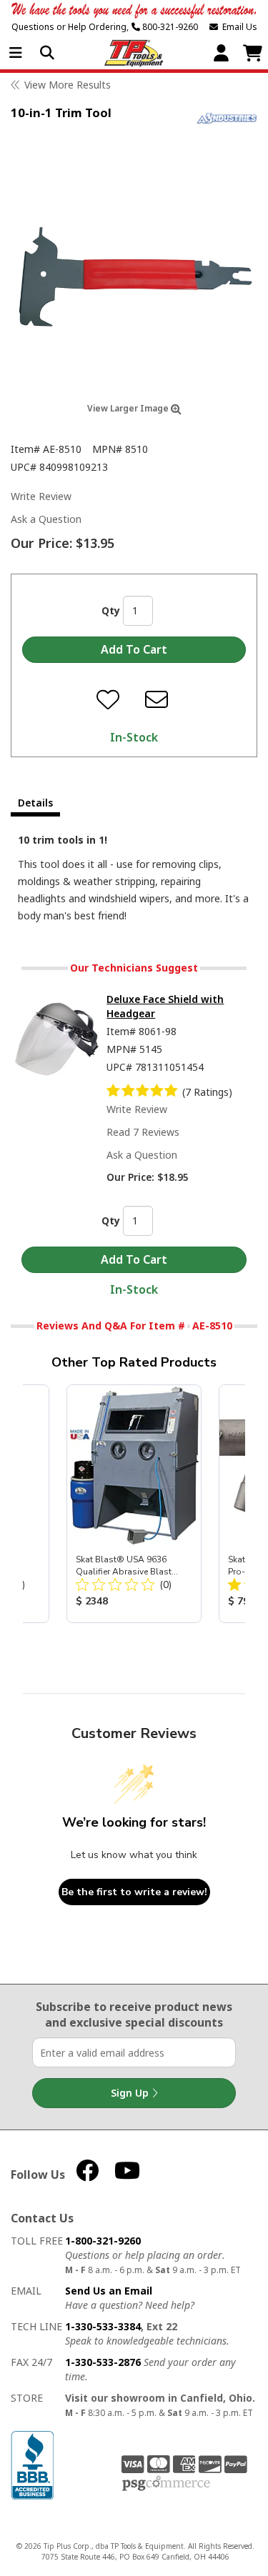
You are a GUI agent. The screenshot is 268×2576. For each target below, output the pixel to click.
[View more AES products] (227, 118)
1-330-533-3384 (103, 2326)
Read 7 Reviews (143, 1132)
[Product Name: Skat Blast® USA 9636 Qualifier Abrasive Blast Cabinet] (134, 1504)
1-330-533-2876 (103, 2362)
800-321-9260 (169, 27)
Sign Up (131, 2093)
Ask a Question (46, 519)
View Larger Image (129, 408)
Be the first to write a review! (134, 1892)
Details (35, 803)
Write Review (41, 496)
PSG (166, 2484)
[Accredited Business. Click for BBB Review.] (32, 2464)
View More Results (68, 85)
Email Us (238, 27)
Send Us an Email (109, 2291)
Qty (111, 610)
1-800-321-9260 (103, 2241)
